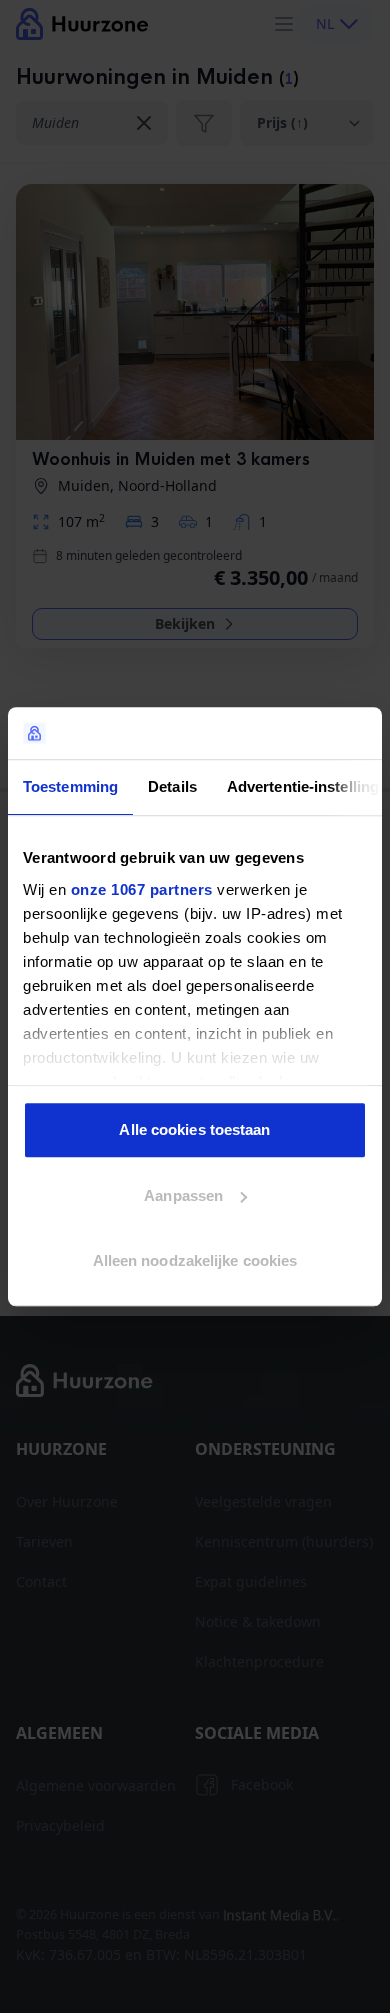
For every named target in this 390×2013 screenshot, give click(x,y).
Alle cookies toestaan (194, 1129)
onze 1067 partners (142, 889)
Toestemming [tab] (70, 786)
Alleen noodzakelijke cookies (195, 1260)
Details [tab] (172, 786)
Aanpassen (183, 1195)
